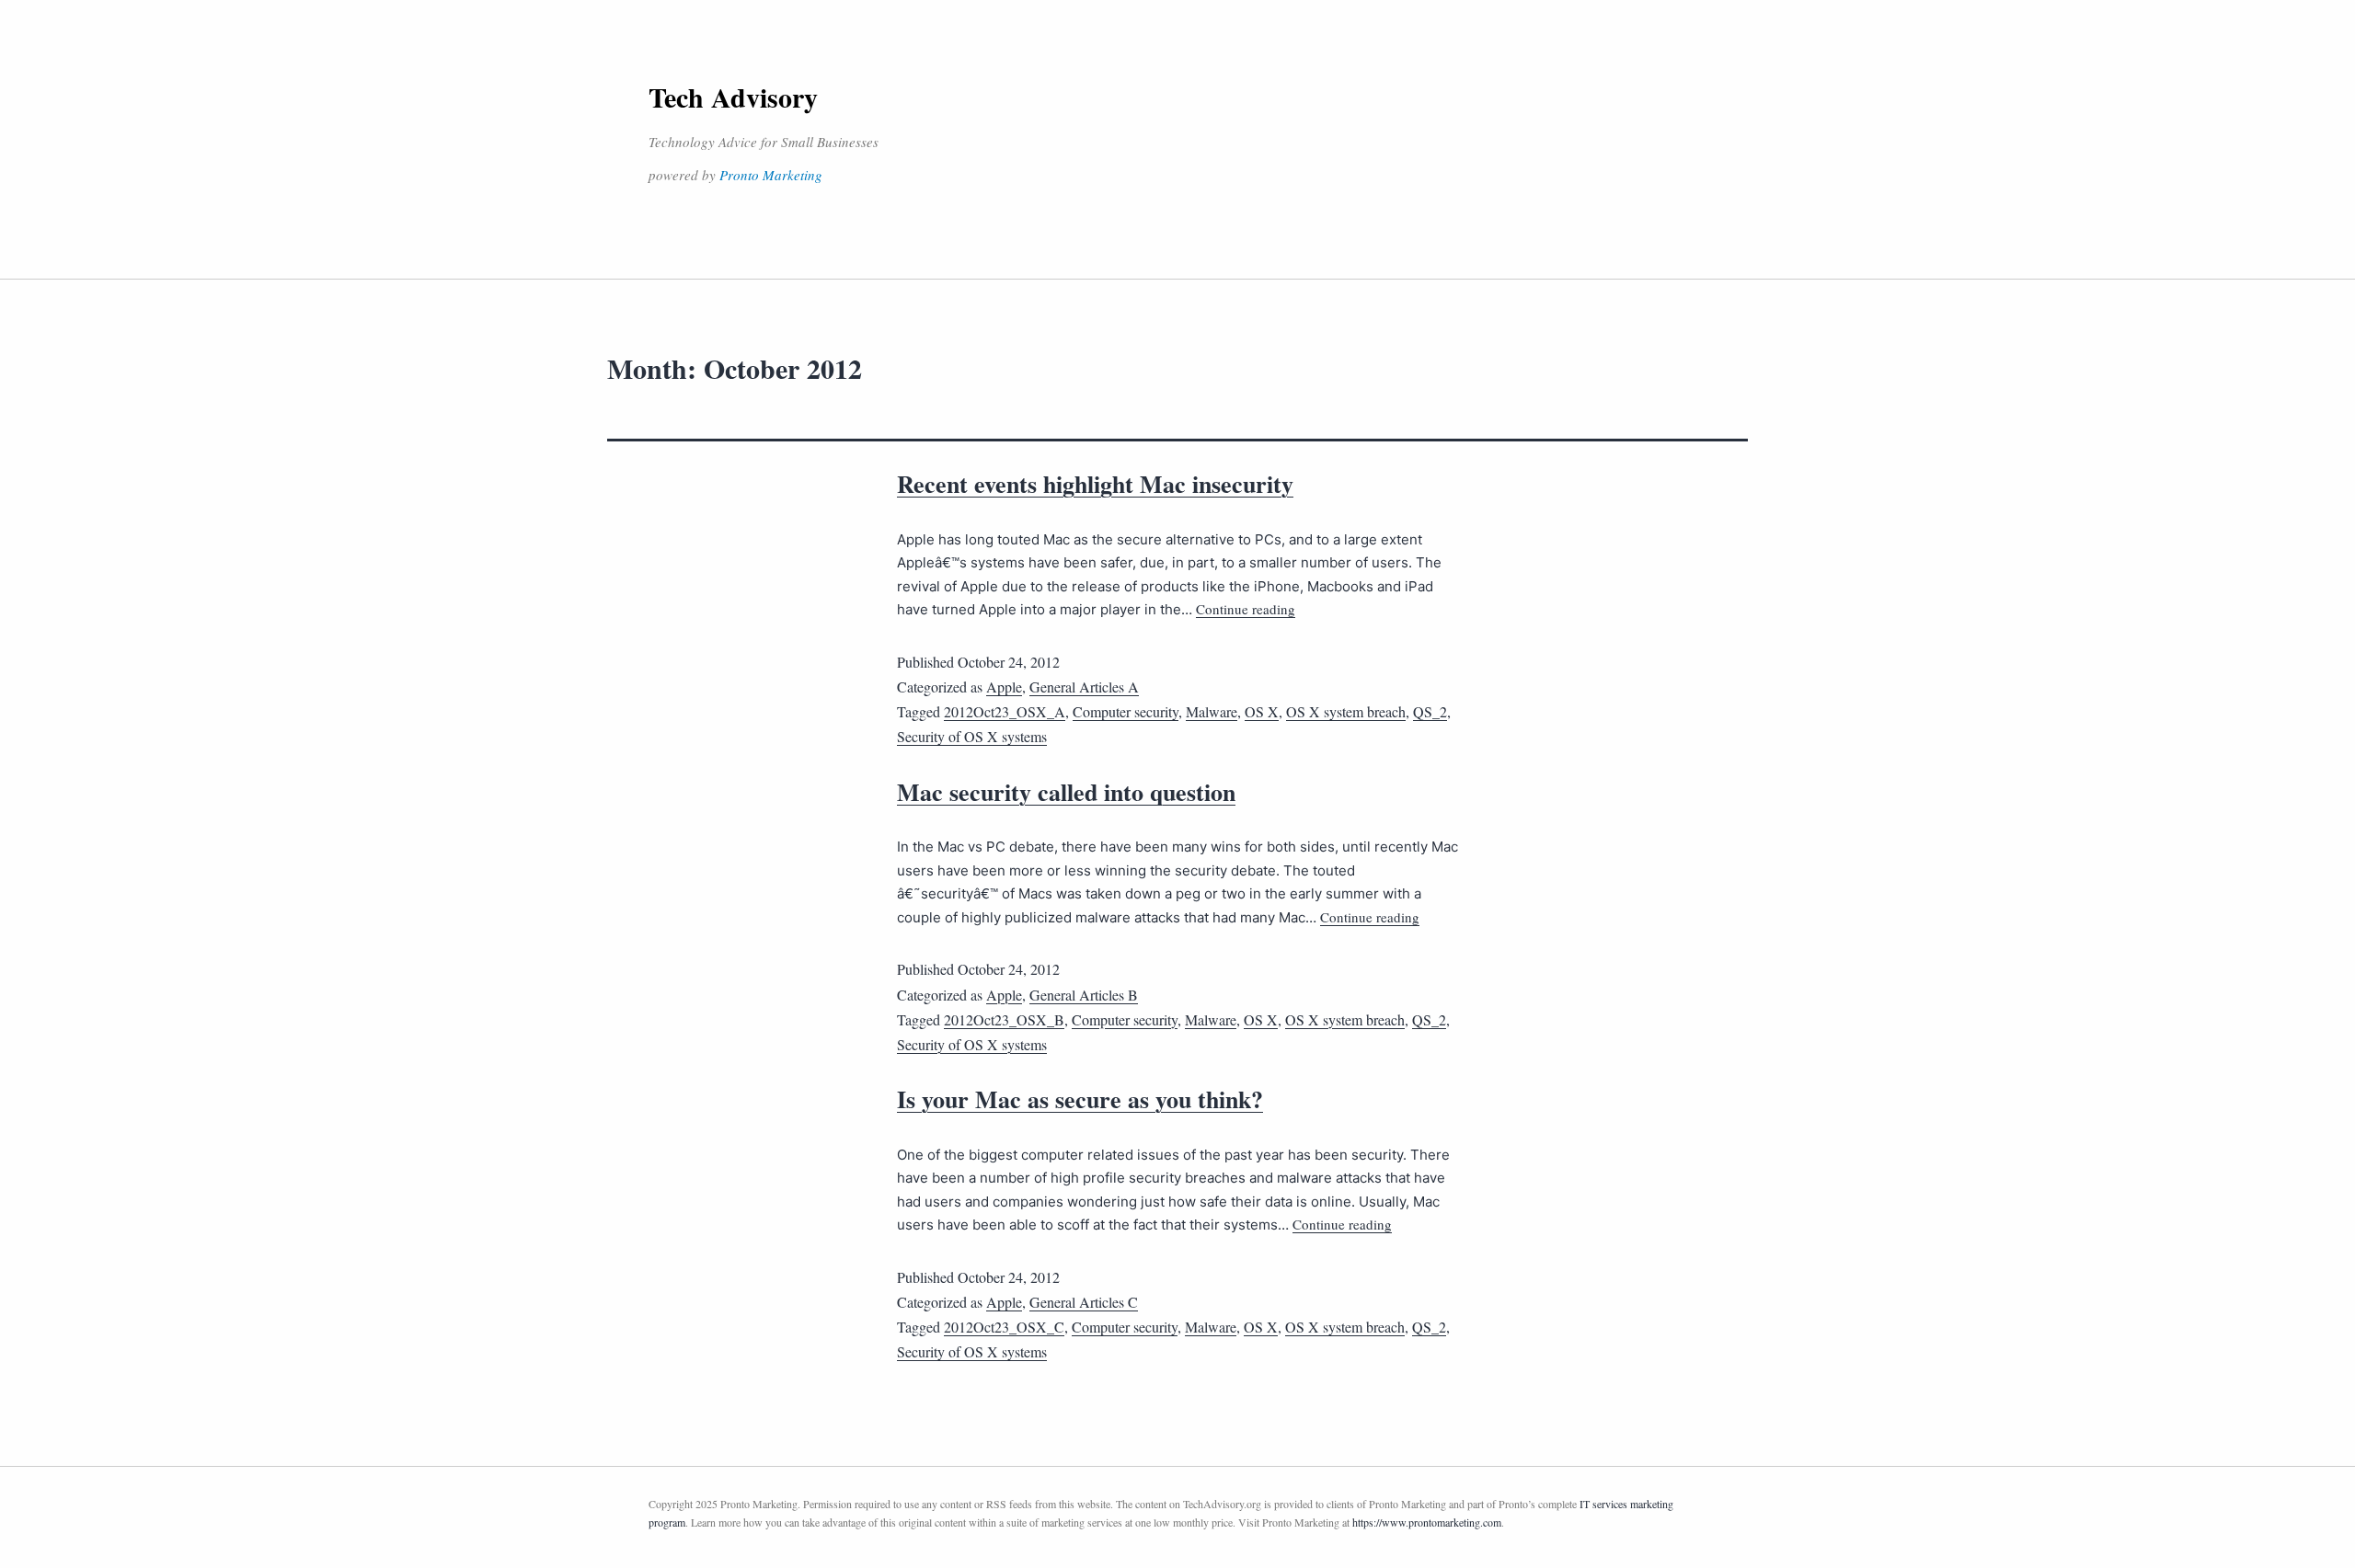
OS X (1262, 711)
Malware (1212, 711)
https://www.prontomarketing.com (1427, 1522)
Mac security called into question (1066, 792)
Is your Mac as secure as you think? (1080, 1099)
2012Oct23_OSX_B (1004, 1019)
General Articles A (1084, 687)
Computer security (1126, 711)
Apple (1004, 687)
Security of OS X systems (972, 736)
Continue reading (1246, 609)
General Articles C (1084, 1302)
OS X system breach (1346, 711)
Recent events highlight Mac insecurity (1095, 484)
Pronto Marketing (771, 175)
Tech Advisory (733, 97)
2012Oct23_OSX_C (1004, 1327)
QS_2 (1430, 711)
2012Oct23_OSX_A (1005, 711)
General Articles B (1084, 995)
